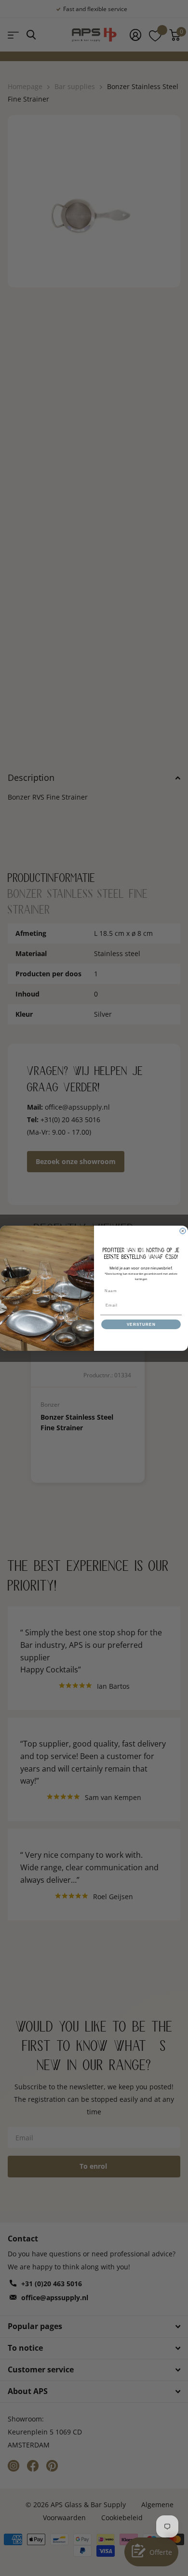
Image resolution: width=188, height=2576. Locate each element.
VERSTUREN (141, 1324)
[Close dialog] (183, 1231)
